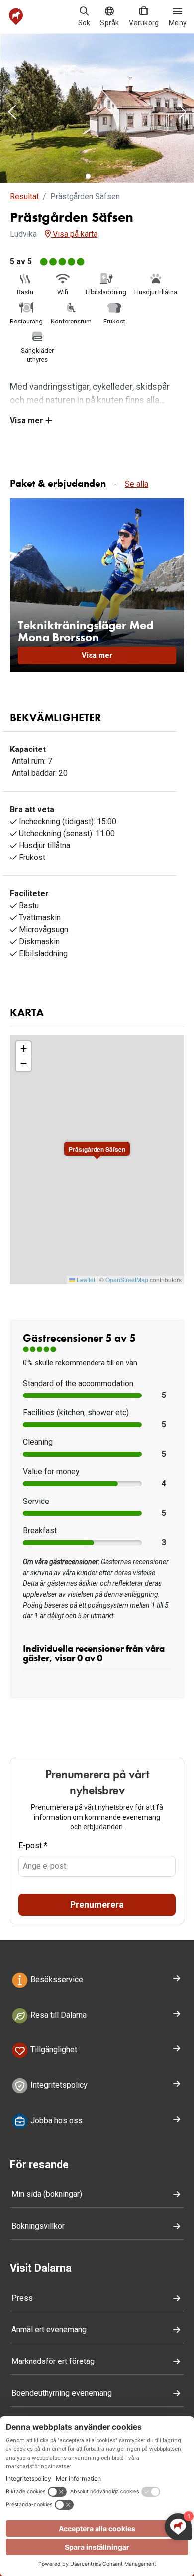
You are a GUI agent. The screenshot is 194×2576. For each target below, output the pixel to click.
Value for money (51, 1471)
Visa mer (28, 420)
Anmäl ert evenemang (49, 2329)
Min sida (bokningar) (47, 2194)
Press (22, 2298)
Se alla (137, 484)
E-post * (33, 1846)
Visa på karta (74, 234)
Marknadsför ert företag (53, 2361)
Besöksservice (56, 1980)
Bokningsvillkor (38, 2226)
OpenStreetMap (127, 1279)
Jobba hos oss (55, 2120)
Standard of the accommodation (78, 1383)
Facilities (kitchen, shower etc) (76, 1413)
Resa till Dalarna (57, 2015)
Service (36, 1501)
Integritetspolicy (58, 2085)
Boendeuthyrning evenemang (62, 2393)
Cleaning (38, 1442)
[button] (12, 113)
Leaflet (85, 1279)
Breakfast (40, 1531)
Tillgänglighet (53, 2050)
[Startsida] (16, 17)
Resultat (24, 196)
